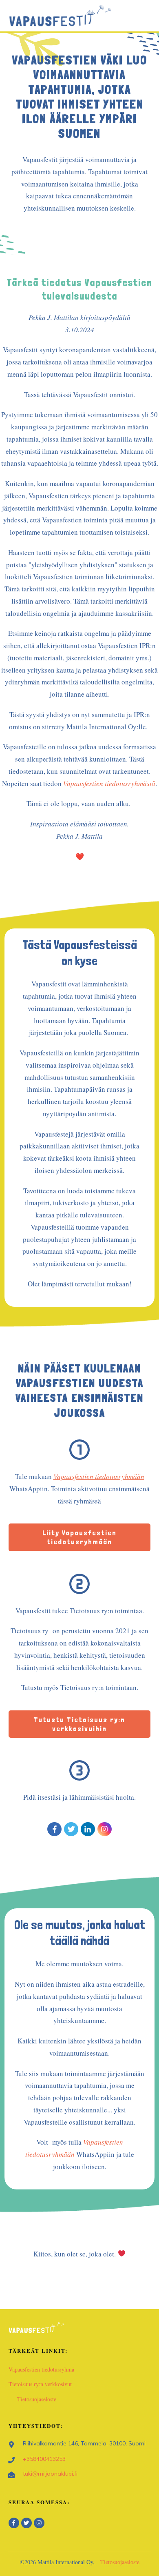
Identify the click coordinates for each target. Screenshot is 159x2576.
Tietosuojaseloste (37, 2399)
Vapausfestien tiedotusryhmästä (109, 783)
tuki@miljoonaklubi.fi (50, 2474)
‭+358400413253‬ (44, 2459)
